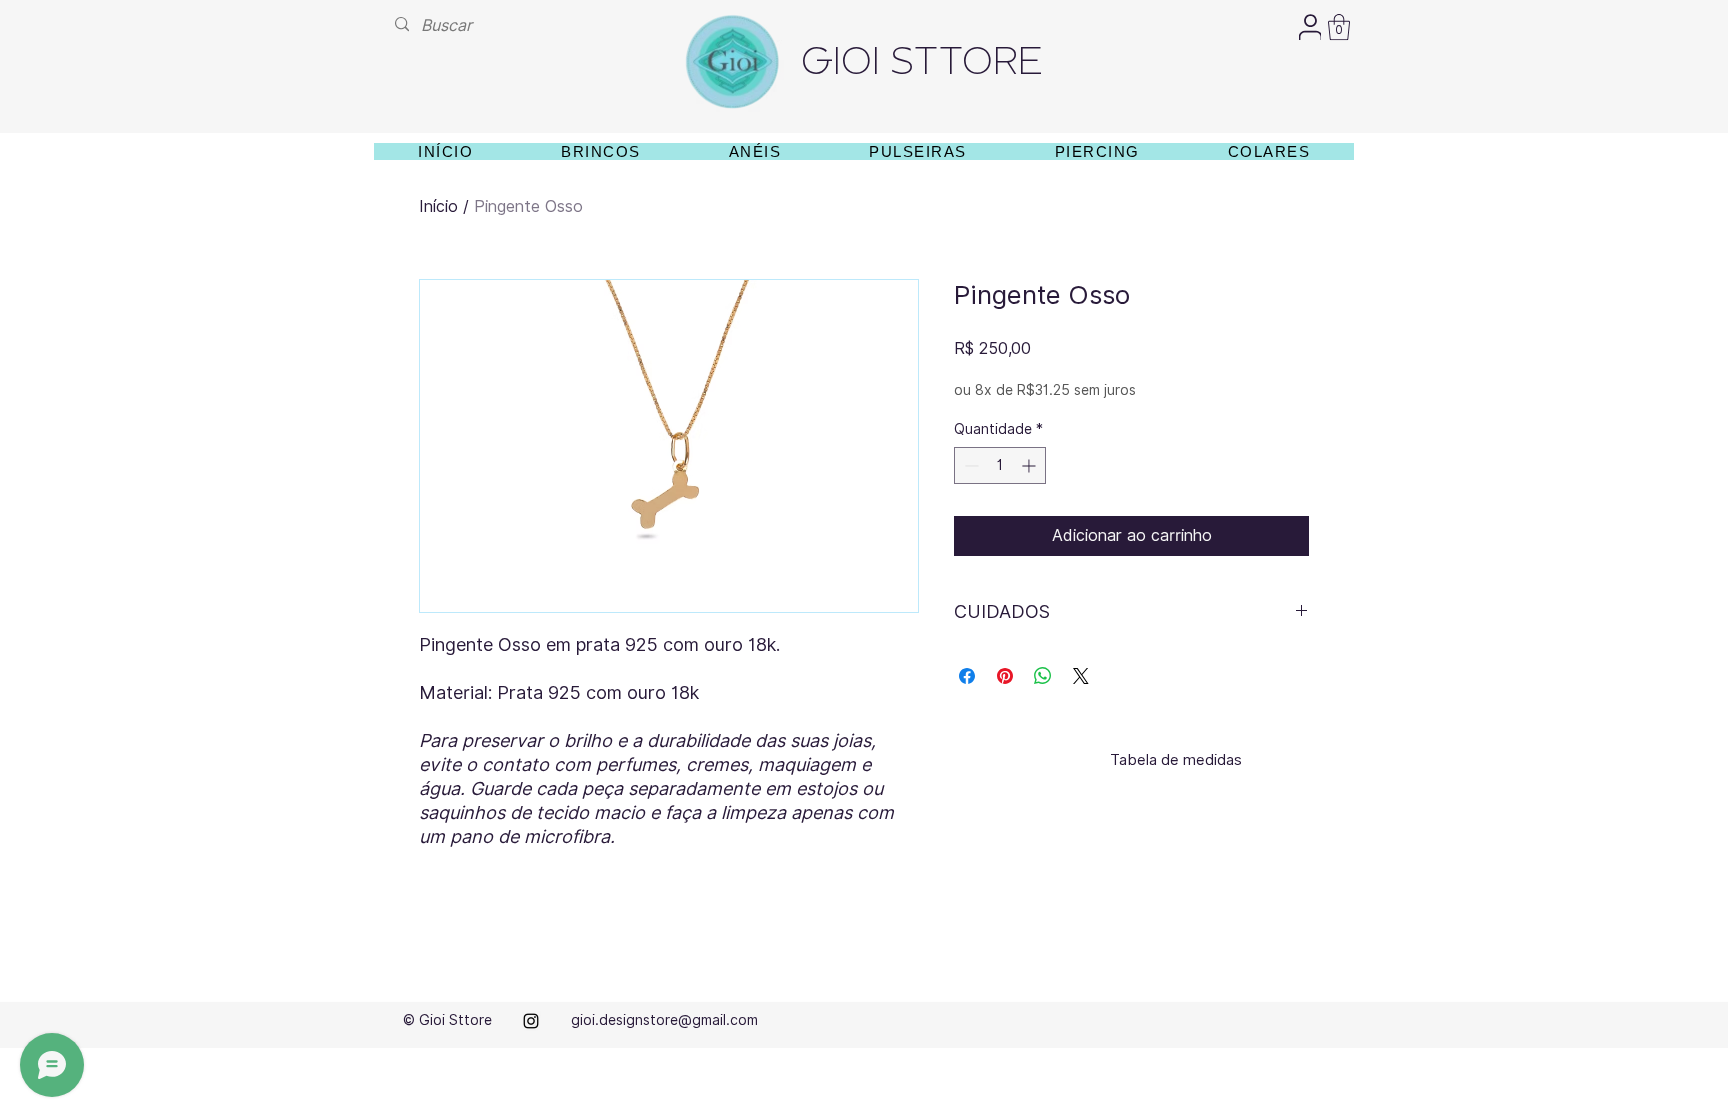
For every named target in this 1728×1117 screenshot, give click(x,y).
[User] (1310, 27)
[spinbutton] (1000, 465)
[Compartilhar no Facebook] (967, 676)
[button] (1339, 27)
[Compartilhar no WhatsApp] (1043, 676)
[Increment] (1030, 465)
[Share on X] (1081, 676)
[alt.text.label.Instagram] (531, 1021)
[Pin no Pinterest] (1005, 676)
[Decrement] (969, 465)
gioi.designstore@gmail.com (664, 1020)
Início (438, 206)
